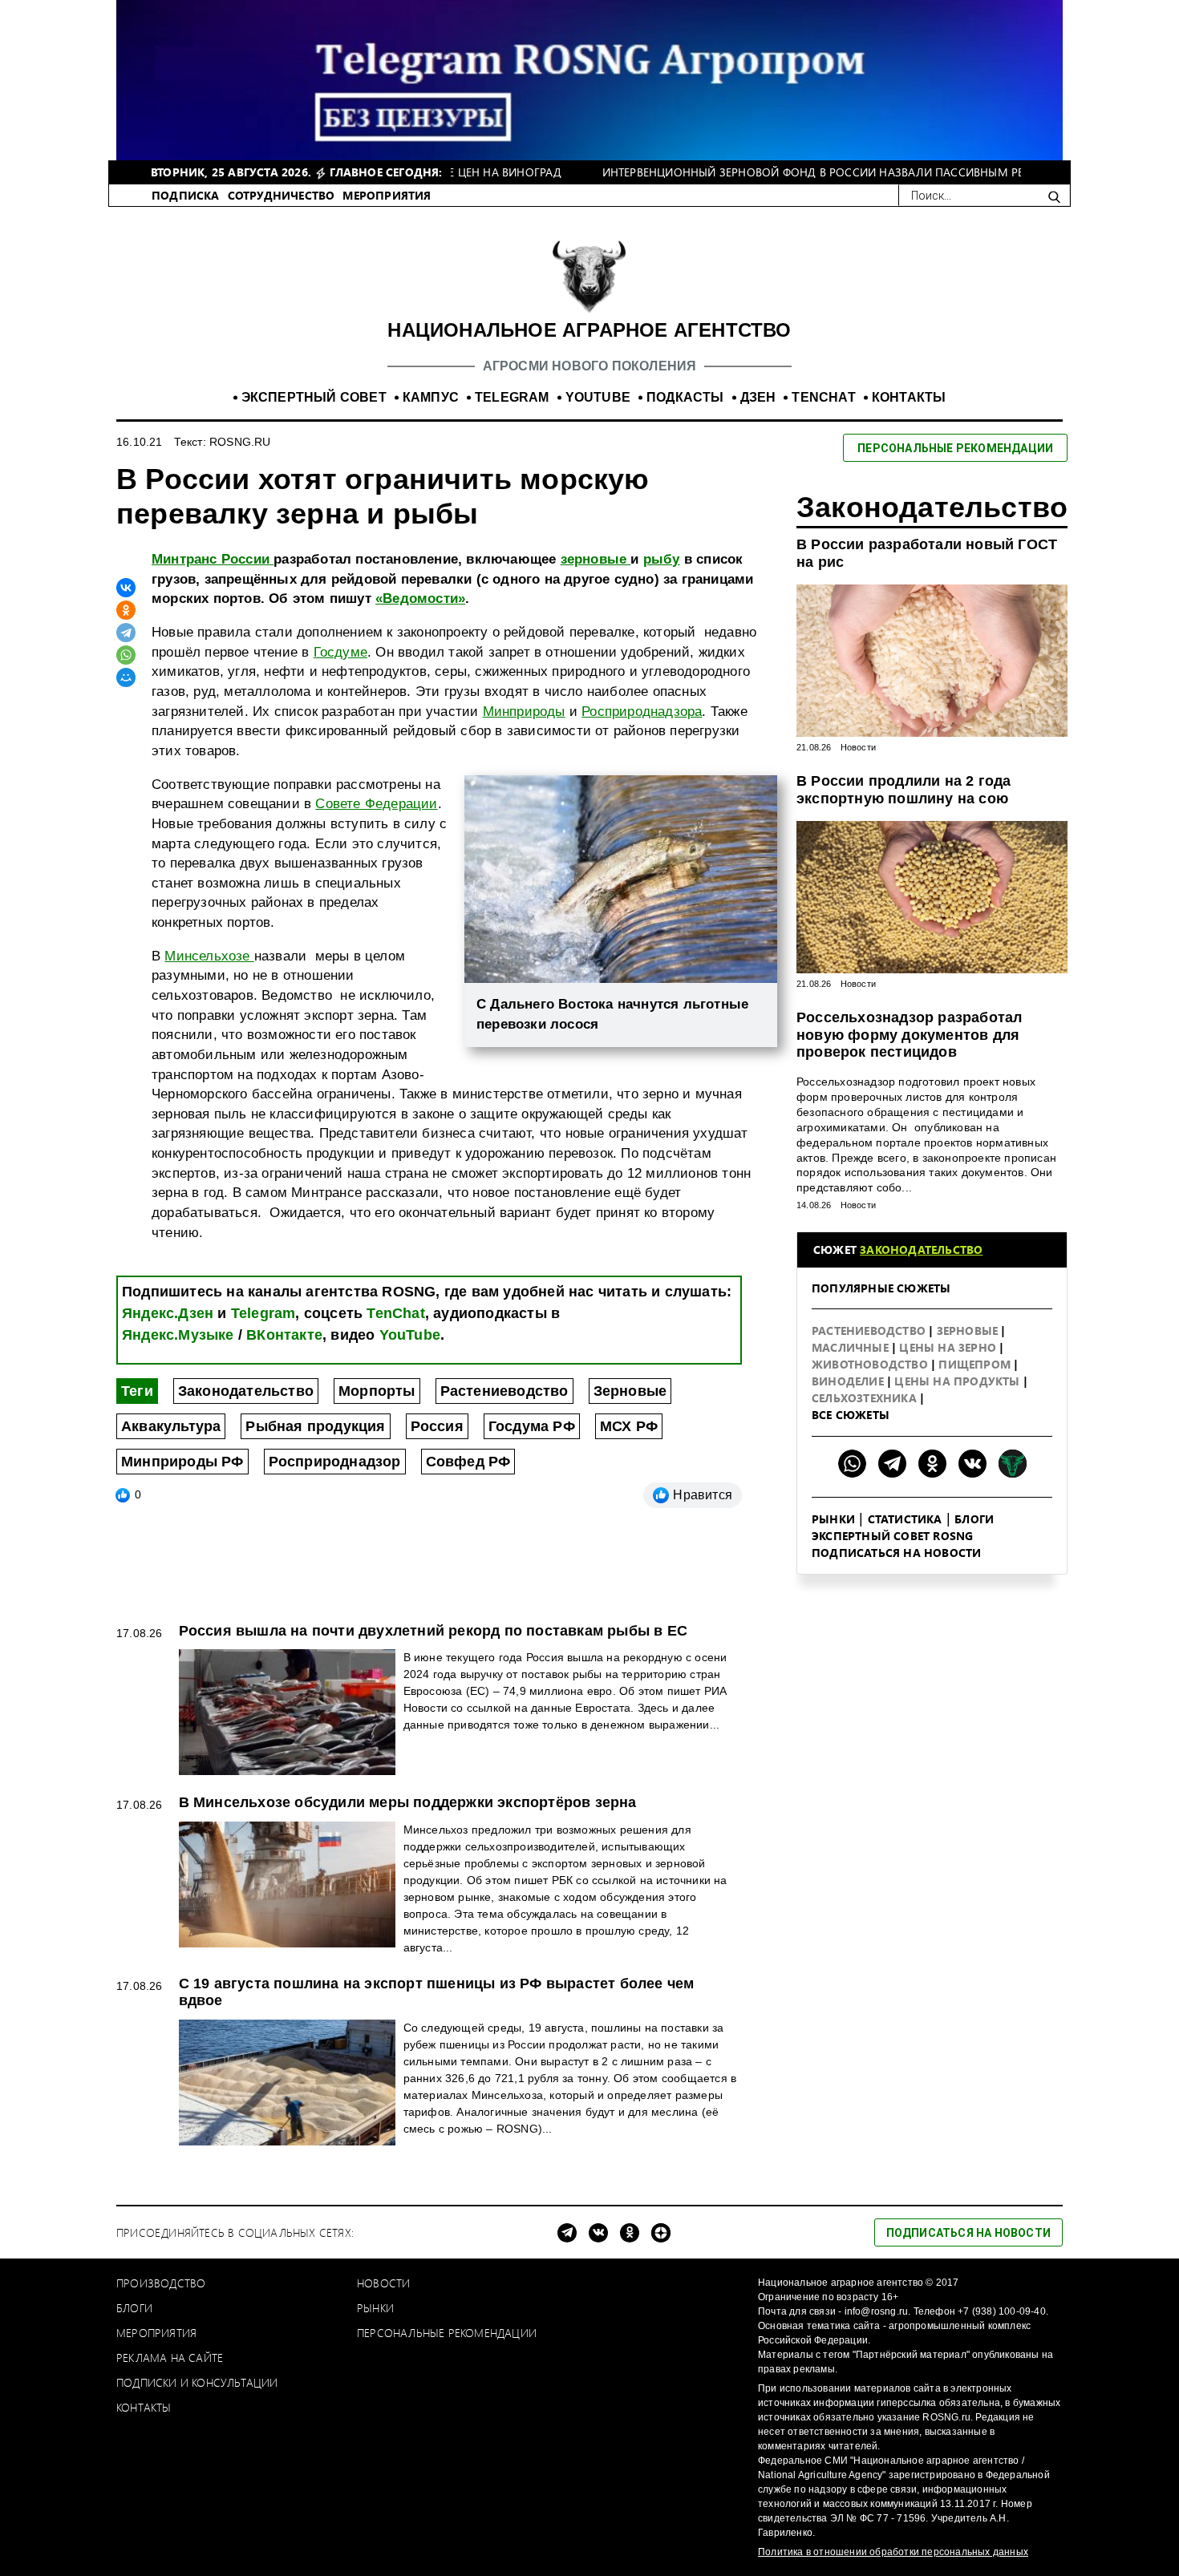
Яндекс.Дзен (168, 1313)
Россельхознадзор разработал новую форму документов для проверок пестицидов (909, 1035)
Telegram (263, 1313)
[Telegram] (126, 633)
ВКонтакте (284, 1335)
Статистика (905, 1519)
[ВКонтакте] (126, 588)
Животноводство (871, 1364)
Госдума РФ (532, 1426)
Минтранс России (213, 559)
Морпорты (377, 1391)
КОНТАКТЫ (909, 397)
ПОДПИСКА (186, 195)
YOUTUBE (598, 397)
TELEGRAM (512, 397)
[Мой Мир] (126, 677)
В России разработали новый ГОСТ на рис (927, 553)
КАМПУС (431, 397)
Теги (137, 1391)
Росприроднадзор (335, 1462)
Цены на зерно (949, 1347)
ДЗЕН (758, 397)
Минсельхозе (209, 956)
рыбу (662, 559)
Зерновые (630, 1391)
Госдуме (340, 652)
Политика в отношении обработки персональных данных (893, 2552)
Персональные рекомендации (447, 2333)
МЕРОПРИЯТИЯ (387, 195)
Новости (858, 747)
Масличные (852, 1347)
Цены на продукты (958, 1381)
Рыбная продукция (315, 1426)
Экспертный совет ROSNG (892, 1536)
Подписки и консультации (197, 2382)
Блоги (974, 1519)
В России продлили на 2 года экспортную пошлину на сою (903, 790)
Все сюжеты (851, 1415)
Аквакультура (171, 1426)
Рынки (833, 1519)
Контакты (144, 2407)
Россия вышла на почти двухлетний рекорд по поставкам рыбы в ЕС (433, 1631)
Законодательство (246, 1391)
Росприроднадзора (642, 712)
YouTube (410, 1335)
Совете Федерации (376, 804)
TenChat (395, 1313)
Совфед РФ (468, 1462)
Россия (437, 1426)
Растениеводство (504, 1391)
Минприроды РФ (182, 1462)
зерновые (596, 559)
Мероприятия (156, 2333)
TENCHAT (823, 397)
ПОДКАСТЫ (685, 397)
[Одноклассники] (126, 610)
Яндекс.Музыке (178, 1335)
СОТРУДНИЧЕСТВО (282, 195)
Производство (161, 2283)
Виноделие (849, 1381)
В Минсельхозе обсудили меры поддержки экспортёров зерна (408, 1802)
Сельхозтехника (866, 1398)
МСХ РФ (629, 1426)
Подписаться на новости (896, 1553)
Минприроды (524, 712)
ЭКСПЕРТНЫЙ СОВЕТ (314, 397)
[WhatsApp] (126, 655)
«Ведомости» (420, 599)
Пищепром (976, 1364)
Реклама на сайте (170, 2358)
